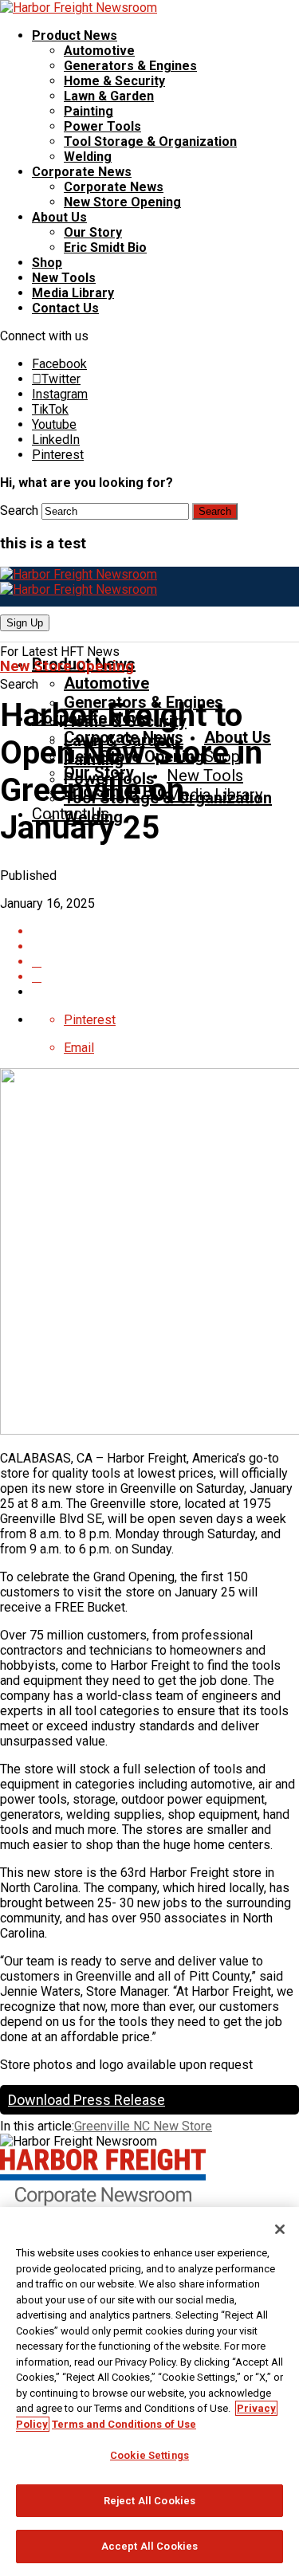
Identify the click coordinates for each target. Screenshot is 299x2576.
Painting (89, 111)
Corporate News (82, 172)
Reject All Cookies (149, 2501)
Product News (75, 35)
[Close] (280, 2229)
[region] (149, 2391)
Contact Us (65, 308)
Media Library (73, 293)
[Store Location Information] (165, 977)
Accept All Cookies (149, 2546)
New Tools (64, 278)
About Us (59, 217)
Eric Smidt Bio (105, 247)
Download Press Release (87, 2100)
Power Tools (102, 126)
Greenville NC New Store (143, 2126)
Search (19, 510)
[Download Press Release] (165, 931)
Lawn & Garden (109, 96)
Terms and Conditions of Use (124, 2424)
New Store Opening (122, 202)
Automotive (99, 51)
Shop (47, 263)
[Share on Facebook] (165, 946)
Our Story (93, 232)
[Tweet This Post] (165, 962)
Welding (88, 157)
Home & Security (114, 81)
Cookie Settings (149, 2455)
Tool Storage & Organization (150, 141)
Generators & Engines (130, 66)
